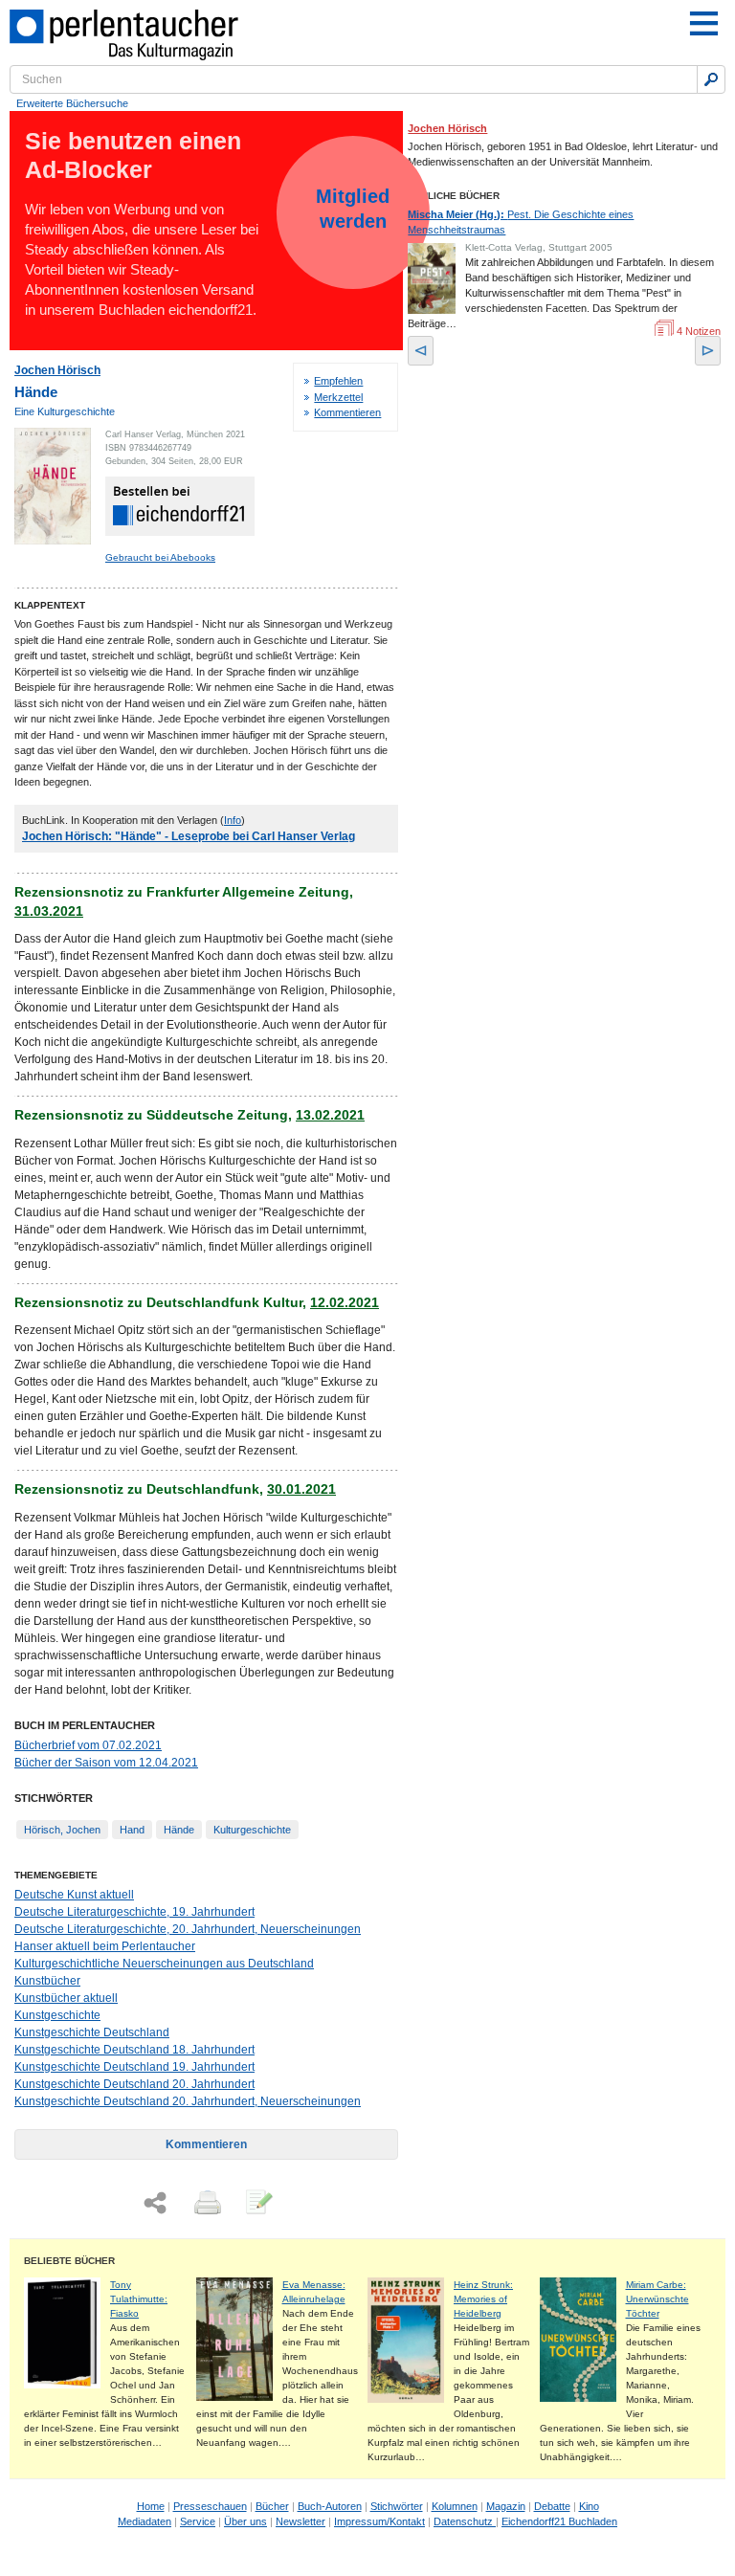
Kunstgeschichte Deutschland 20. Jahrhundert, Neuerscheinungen (188, 2101)
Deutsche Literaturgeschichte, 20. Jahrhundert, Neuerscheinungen (188, 1929)
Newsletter (301, 2521)
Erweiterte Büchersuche (72, 103)
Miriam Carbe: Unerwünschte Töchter (657, 2299)
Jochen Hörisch (57, 370)
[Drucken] (206, 2204)
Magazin (506, 2506)
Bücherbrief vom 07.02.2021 (88, 1745)
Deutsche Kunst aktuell (74, 1895)
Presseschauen (210, 2506)
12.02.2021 (345, 1302)
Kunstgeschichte (57, 2015)
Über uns (245, 2521)
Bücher (272, 2506)
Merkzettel (338, 397)
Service (198, 2521)
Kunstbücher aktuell (66, 1998)
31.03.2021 (49, 911)
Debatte (552, 2506)
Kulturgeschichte (252, 1830)
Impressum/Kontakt (379, 2521)
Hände (179, 1830)
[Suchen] (711, 79)
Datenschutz (465, 2521)
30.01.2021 (301, 1489)
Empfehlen (338, 381)
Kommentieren (347, 412)
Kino (589, 2506)
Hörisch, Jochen (62, 1830)
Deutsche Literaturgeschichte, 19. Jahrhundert (134, 1912)
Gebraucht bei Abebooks (160, 557)
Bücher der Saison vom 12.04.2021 (106, 1763)
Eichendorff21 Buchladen (559, 2521)
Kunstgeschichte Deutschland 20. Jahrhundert (134, 2084)
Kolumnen (455, 2506)
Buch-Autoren (330, 2506)
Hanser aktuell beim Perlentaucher (105, 1946)
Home (151, 2506)
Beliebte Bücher (69, 2261)
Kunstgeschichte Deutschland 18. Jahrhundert (134, 2050)
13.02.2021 (330, 1115)
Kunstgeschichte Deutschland (92, 2032)
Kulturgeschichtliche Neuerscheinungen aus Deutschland (164, 1964)
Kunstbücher (47, 1981)
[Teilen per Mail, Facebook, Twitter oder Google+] (155, 2203)
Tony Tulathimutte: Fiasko (139, 2299)
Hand (132, 1830)
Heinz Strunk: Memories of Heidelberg (483, 2299)
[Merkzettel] (257, 2204)
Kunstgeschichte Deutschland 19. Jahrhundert (134, 2067)
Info (233, 820)
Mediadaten (145, 2521)
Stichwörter (397, 2506)
